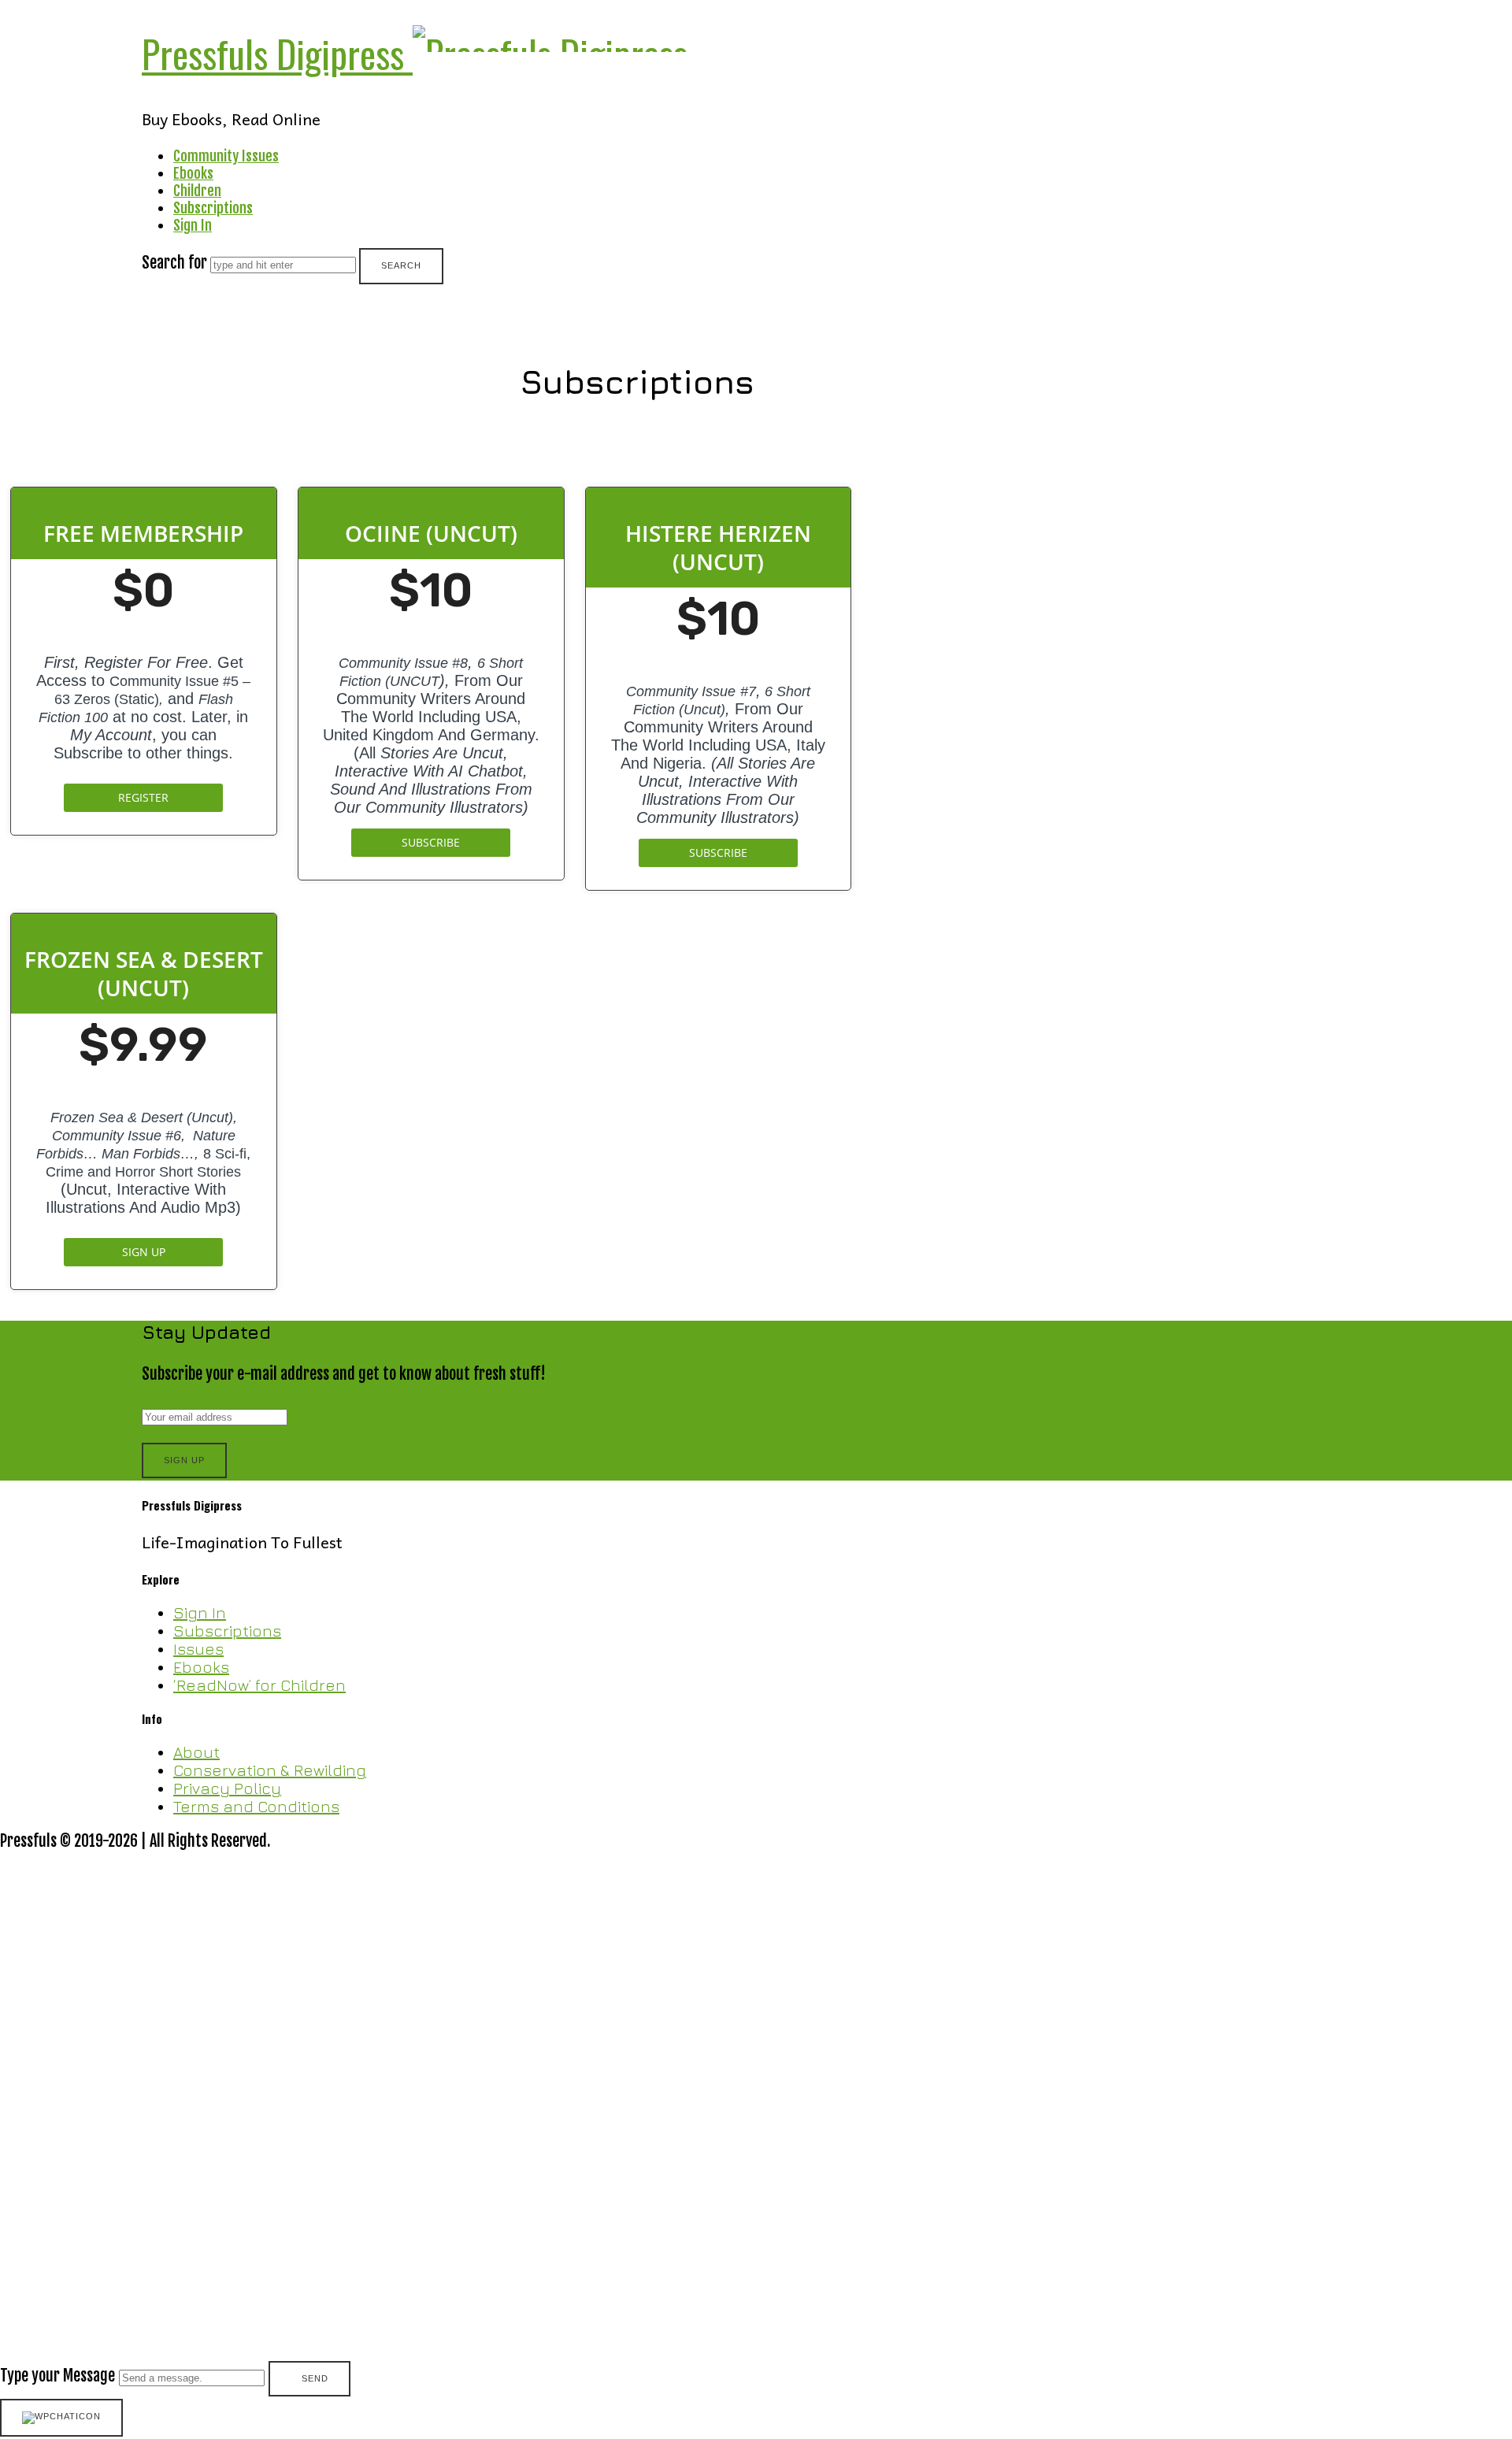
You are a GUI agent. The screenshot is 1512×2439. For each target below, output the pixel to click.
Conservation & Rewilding (270, 1770)
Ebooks (193, 173)
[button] (756, 2125)
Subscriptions (213, 208)
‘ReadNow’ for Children (259, 1685)
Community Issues (226, 156)
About (196, 1752)
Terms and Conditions (256, 1806)
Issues (198, 1649)
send (315, 2378)
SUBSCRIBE (431, 842)
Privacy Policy (227, 1788)
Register (143, 797)
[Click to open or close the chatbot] (61, 2418)
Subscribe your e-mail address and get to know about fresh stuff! (344, 1374)
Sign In (193, 225)
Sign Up (144, 1252)
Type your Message (57, 2376)
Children (197, 191)
